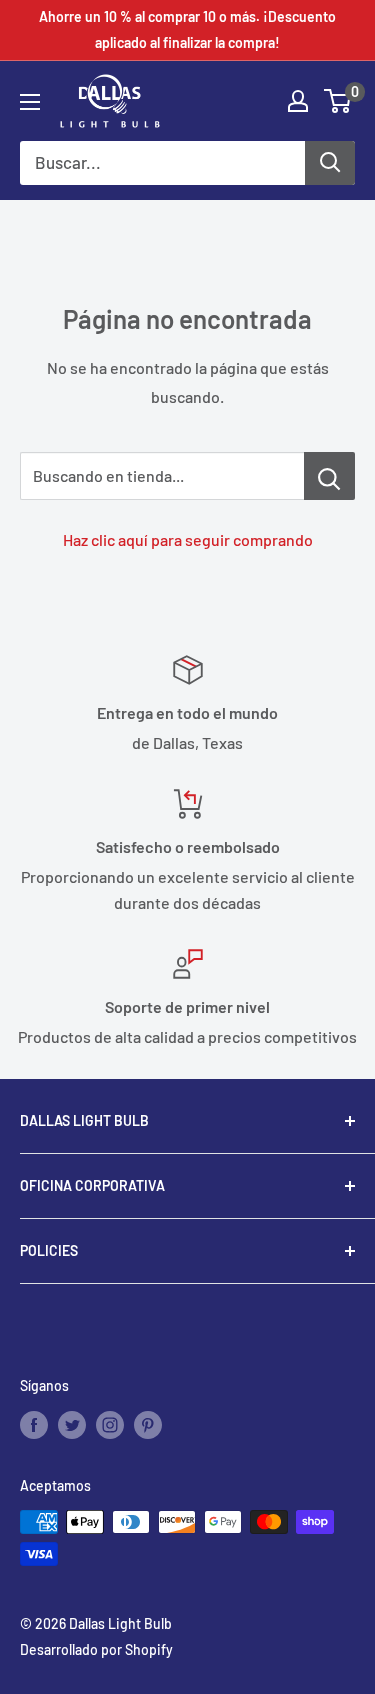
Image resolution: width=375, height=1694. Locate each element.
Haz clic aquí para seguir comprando (188, 539)
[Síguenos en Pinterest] (148, 1424)
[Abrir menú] (30, 102)
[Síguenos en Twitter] (72, 1424)
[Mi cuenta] (298, 101)
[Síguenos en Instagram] (110, 1424)
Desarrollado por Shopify (96, 1649)
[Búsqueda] (330, 163)
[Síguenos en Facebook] (34, 1424)
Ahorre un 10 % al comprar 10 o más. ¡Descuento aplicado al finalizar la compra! (187, 29)
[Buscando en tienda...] (329, 476)
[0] (338, 101)
